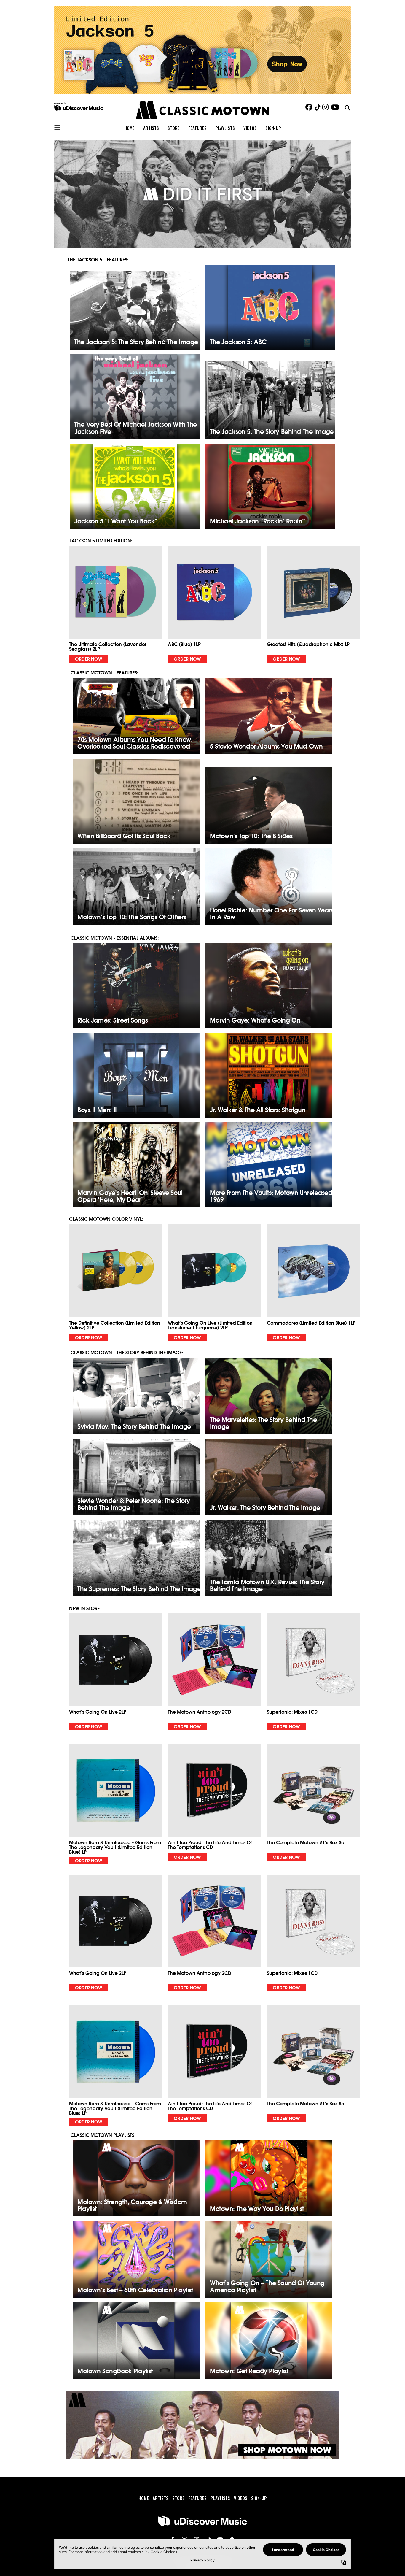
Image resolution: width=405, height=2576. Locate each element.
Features (197, 128)
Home (129, 128)
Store (174, 128)
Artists (151, 128)
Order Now (89, 658)
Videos (250, 128)
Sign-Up (273, 128)
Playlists (225, 128)
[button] (115, 604)
